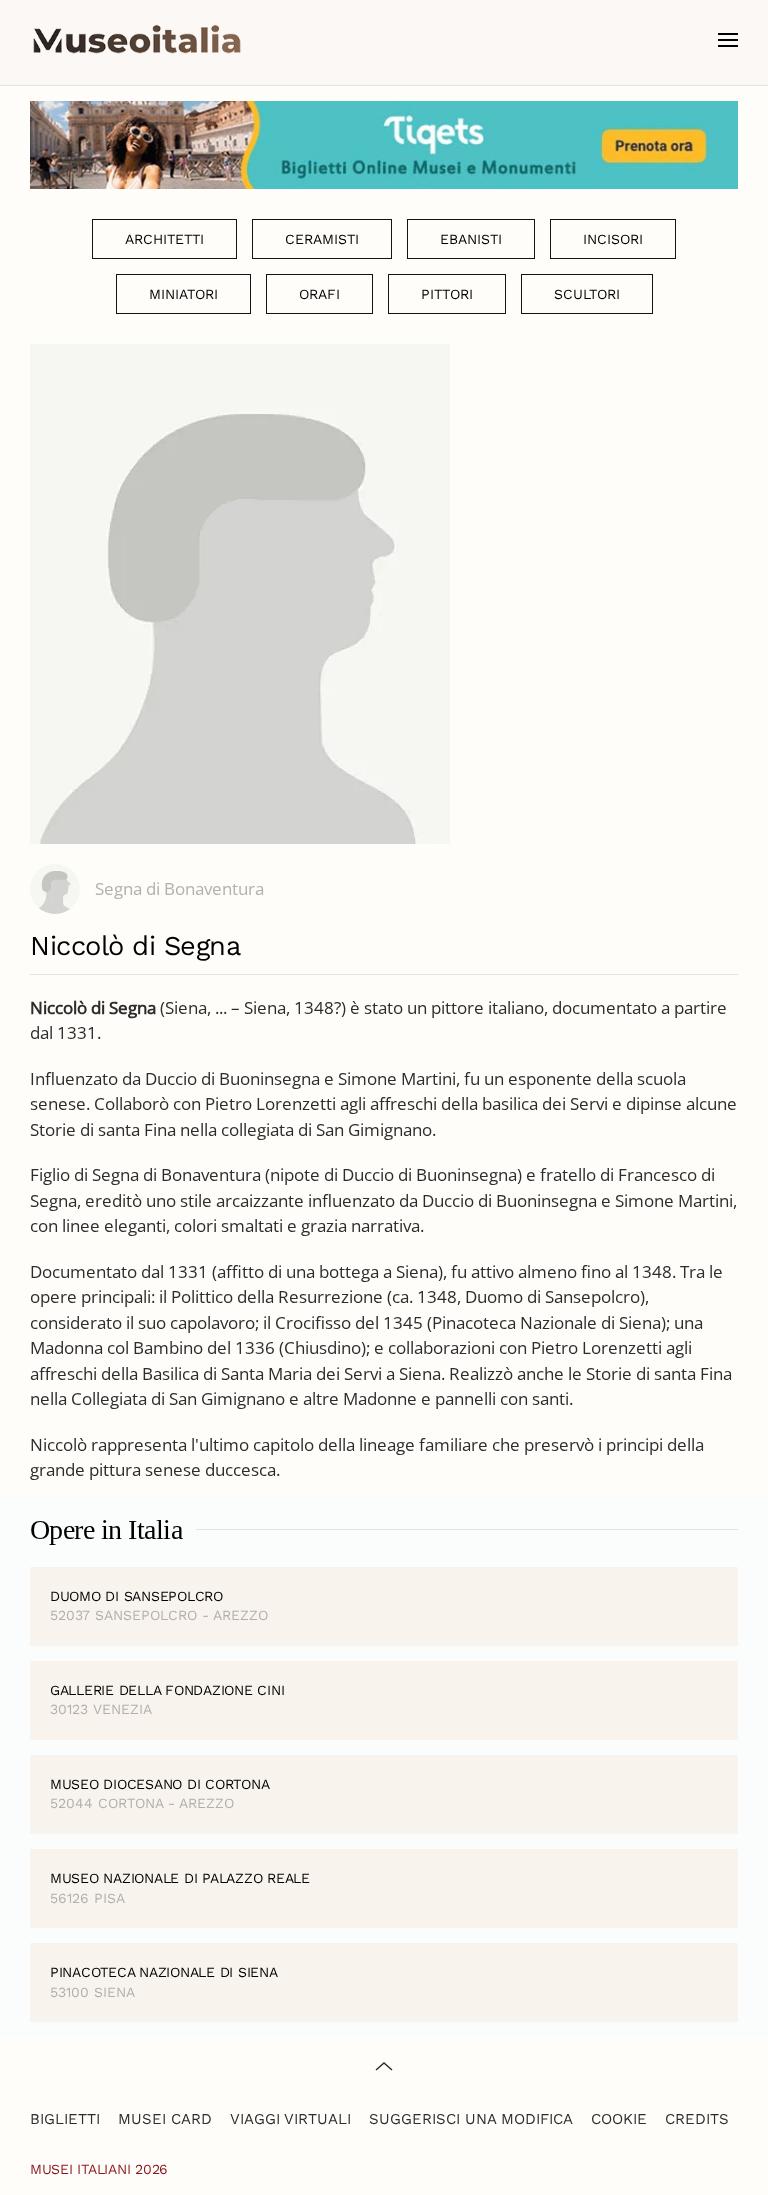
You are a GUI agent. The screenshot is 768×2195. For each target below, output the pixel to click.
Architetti (164, 239)
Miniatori (183, 294)
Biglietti (65, 2119)
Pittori (447, 294)
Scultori (587, 294)
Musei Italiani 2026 (99, 2169)
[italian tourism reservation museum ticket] (384, 145)
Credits (697, 2119)
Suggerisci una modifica (471, 2119)
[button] (728, 40)
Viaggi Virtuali (290, 2119)
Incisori (613, 239)
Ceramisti (322, 239)
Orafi (319, 294)
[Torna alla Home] (137, 40)
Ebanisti (471, 239)
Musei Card (165, 2119)
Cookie (619, 2119)
